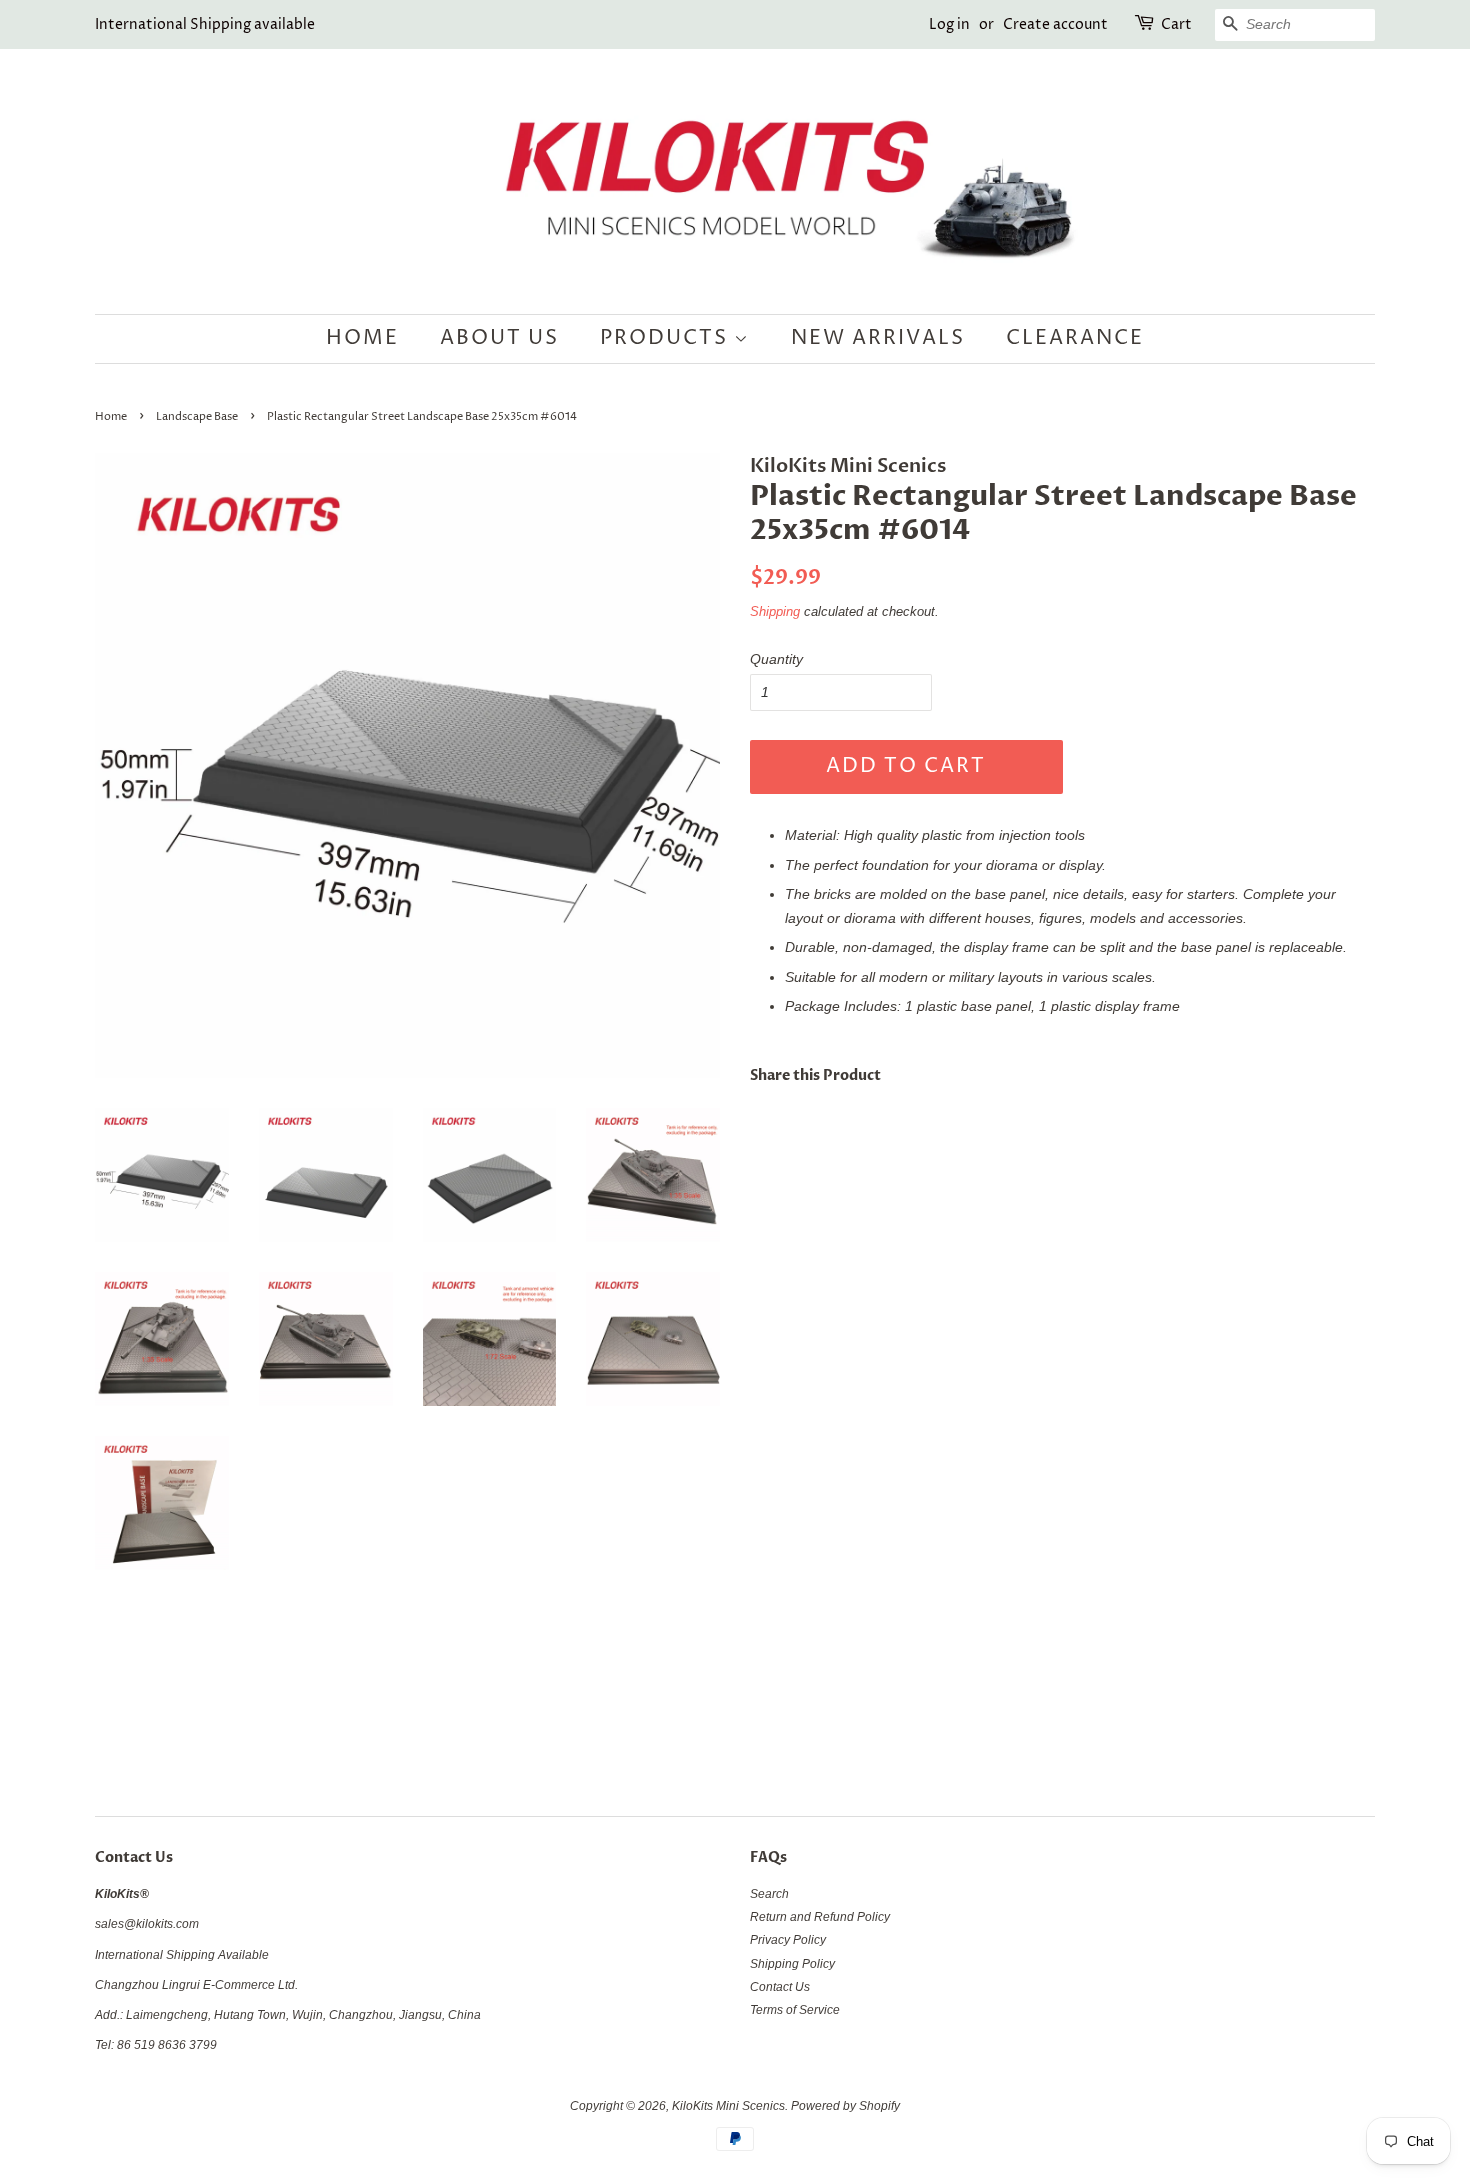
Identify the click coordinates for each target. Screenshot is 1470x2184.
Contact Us (780, 1987)
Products (667, 338)
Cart (1176, 24)
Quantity (776, 659)
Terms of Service (795, 2010)
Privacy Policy (788, 1940)
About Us (499, 338)
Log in (949, 24)
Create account (1055, 24)
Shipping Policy (792, 1964)
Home (362, 338)
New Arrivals (878, 338)
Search (769, 1894)
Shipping (775, 611)
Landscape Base (197, 417)
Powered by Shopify (845, 2106)
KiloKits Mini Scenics (728, 2106)
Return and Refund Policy (820, 1917)
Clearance (1075, 338)
